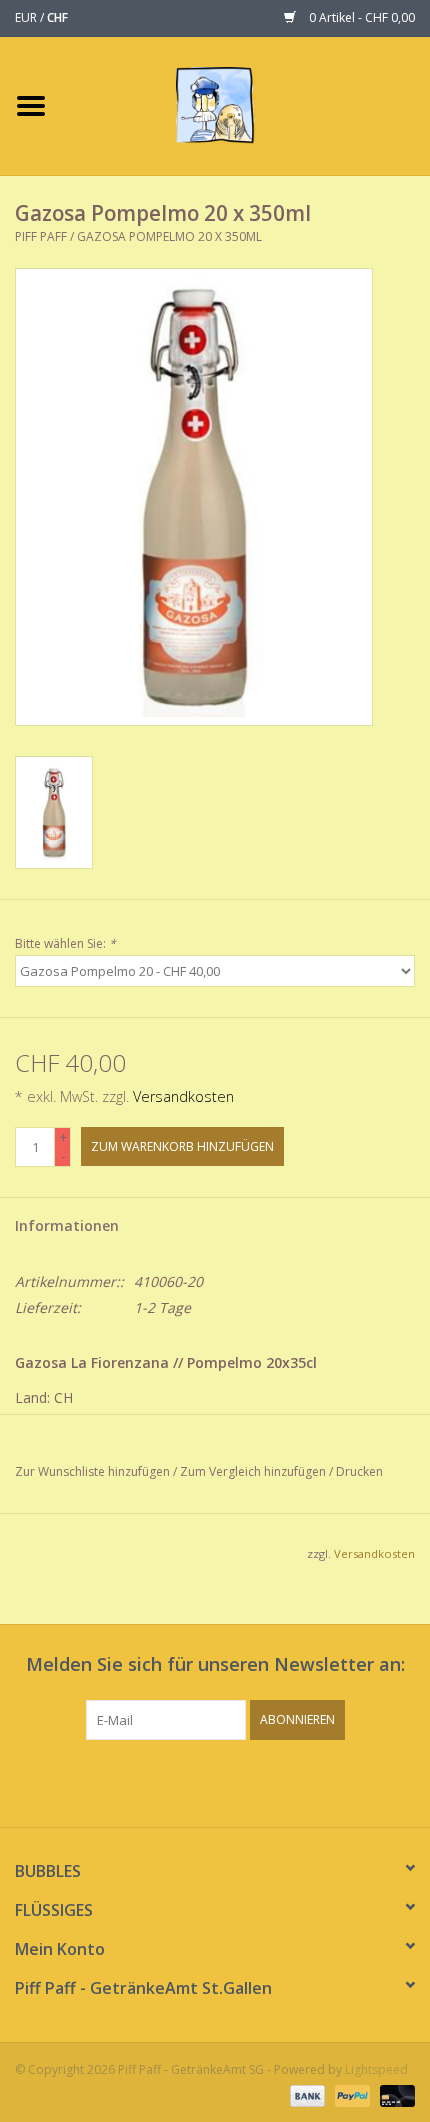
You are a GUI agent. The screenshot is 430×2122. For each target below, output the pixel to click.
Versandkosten (183, 1096)
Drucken (359, 1471)
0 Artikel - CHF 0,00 (360, 17)
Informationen (67, 1225)
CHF (57, 17)
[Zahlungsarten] (305, 2094)
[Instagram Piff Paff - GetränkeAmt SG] (233, 1781)
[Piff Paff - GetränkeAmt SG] (245, 104)
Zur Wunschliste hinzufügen (92, 1471)
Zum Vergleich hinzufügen (254, 1471)
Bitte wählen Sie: (65, 943)
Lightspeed (376, 2069)
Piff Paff (42, 236)
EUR (27, 17)
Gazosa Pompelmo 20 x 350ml (169, 236)
